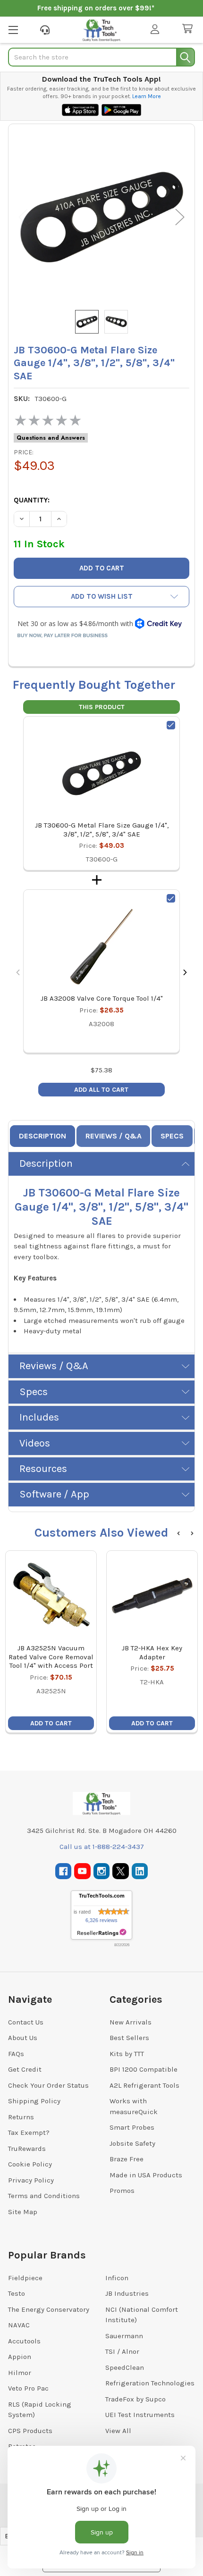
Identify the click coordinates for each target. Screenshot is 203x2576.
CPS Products (30, 2431)
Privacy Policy (31, 2180)
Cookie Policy (30, 2164)
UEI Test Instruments (140, 2415)
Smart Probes (132, 2127)
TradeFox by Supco (135, 2399)
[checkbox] (171, 725)
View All (118, 2431)
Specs (172, 1136)
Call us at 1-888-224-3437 (102, 1847)
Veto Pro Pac (28, 2388)
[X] (121, 1871)
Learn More (147, 96)
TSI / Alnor (122, 2351)
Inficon (117, 2278)
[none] (101, 217)
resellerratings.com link (102, 1933)
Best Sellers (129, 2038)
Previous (23, 217)
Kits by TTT (127, 2054)
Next (180, 217)
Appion (20, 2357)
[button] (101, 597)
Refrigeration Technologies (150, 2383)
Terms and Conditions (44, 2196)
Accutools (24, 2341)
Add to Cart (51, 1723)
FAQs (16, 2054)
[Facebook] (63, 1871)
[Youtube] (82, 1871)
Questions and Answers (51, 438)
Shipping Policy (34, 2101)
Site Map (23, 2212)
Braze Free (127, 2159)
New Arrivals (131, 2022)
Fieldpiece (25, 2278)
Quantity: (32, 500)
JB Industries (127, 2293)
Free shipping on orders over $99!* (96, 8)
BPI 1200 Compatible (144, 2069)
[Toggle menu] (13, 29)
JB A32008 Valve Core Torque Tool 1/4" (102, 998)
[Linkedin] (140, 1871)
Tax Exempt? (29, 2133)
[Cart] (189, 29)
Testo (17, 2293)
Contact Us (26, 2022)
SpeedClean (125, 2367)
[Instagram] (102, 1871)
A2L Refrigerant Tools (144, 2085)
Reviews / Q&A (114, 1136)
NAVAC (19, 2325)
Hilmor (20, 2373)
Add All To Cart (101, 1090)
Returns (21, 2117)
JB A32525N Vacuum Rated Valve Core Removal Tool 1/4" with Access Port (51, 1657)
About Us (23, 2038)
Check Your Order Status (48, 2085)
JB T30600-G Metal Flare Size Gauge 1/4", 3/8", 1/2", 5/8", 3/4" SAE (102, 830)
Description (42, 1136)
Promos (122, 2191)
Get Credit (25, 2069)
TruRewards (27, 2149)
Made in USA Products (146, 2175)
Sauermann (124, 2336)
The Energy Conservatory (49, 2309)
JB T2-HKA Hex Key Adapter (152, 1652)
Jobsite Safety (132, 2143)
